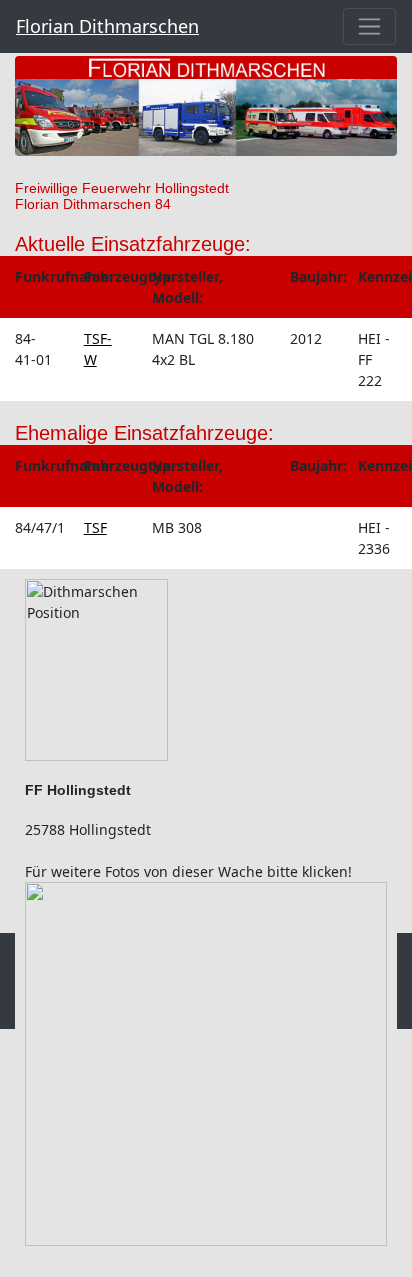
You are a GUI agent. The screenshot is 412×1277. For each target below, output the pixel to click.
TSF (95, 527)
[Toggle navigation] (369, 26)
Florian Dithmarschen (107, 26)
